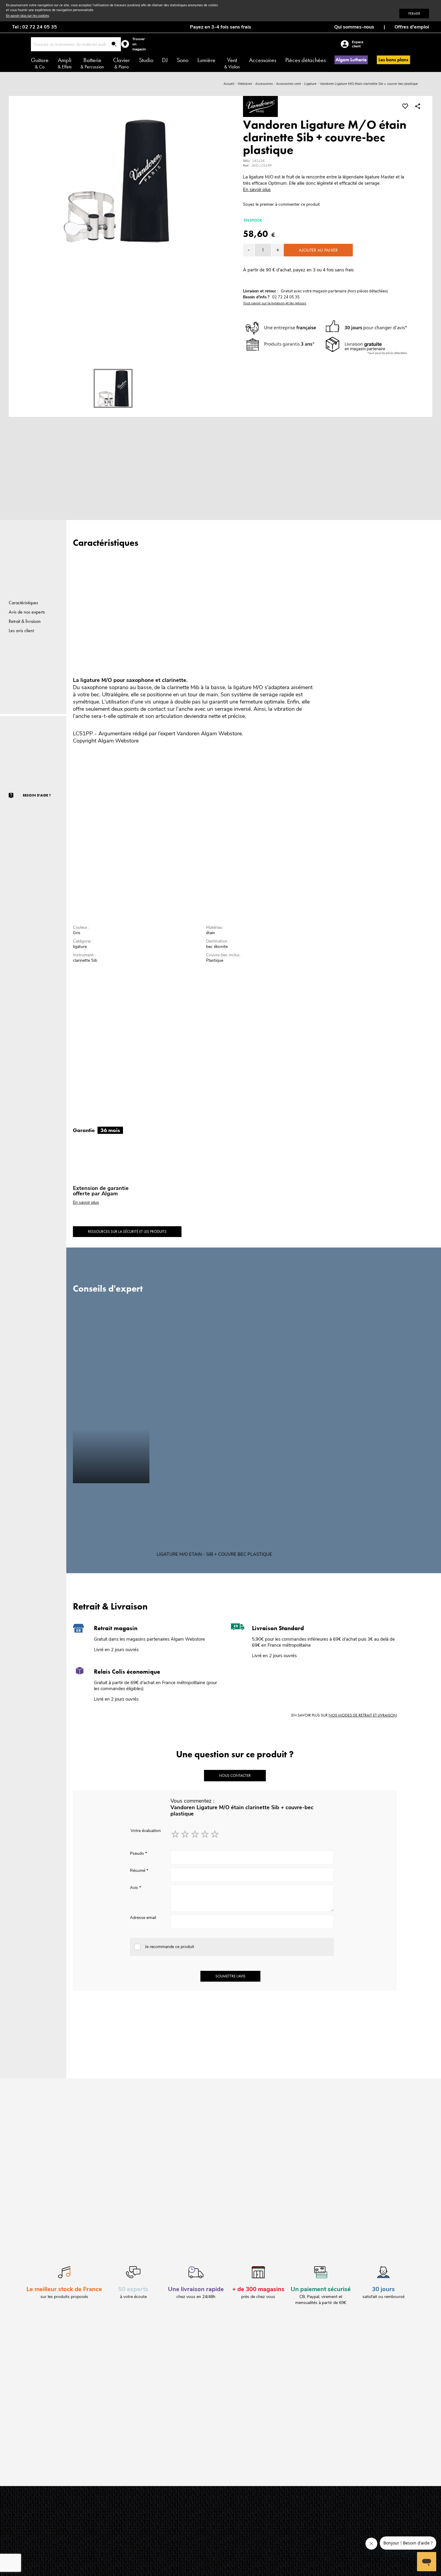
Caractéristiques (23, 603)
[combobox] (76, 44)
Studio (146, 60)
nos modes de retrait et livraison (363, 1715)
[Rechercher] (114, 45)
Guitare (40, 63)
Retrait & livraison (25, 621)
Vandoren (188, 734)
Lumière (206, 60)
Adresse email (143, 1918)
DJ (165, 60)
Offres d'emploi (412, 27)
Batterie (92, 63)
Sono (183, 60)
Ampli (65, 63)
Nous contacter (235, 1775)
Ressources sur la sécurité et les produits (127, 1231)
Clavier (121, 63)
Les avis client (21, 631)
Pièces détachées (306, 60)
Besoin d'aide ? (37, 795)
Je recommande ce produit (169, 1947)
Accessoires (263, 60)
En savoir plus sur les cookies (27, 16)
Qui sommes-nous (354, 27)
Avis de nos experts (27, 612)
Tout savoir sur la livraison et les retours (275, 303)
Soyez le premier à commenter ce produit (281, 204)
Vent (232, 63)
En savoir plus (257, 190)
